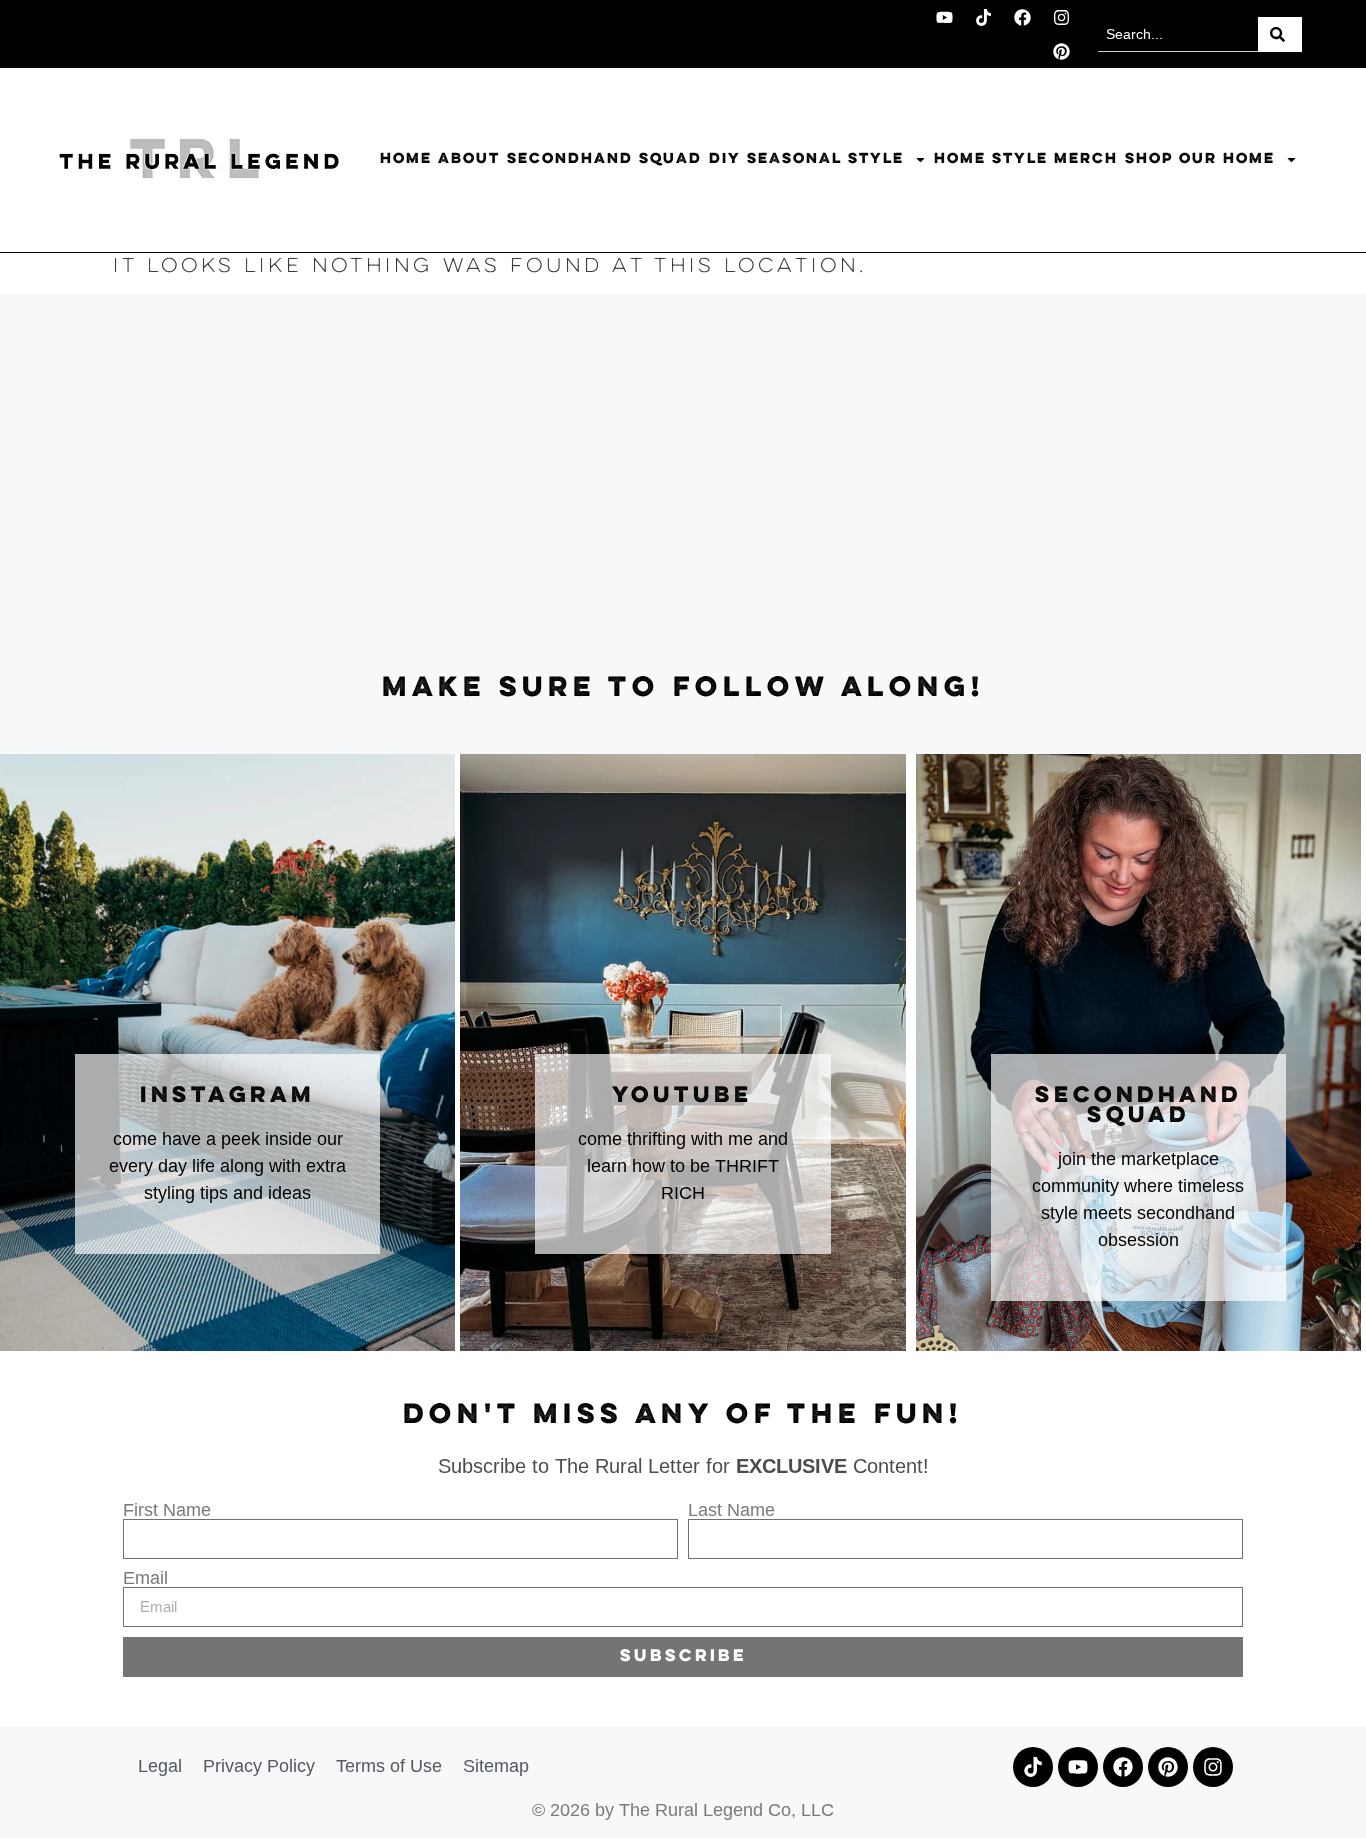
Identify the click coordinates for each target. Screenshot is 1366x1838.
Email (145, 1578)
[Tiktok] (983, 17)
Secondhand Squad (604, 159)
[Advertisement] (683, 484)
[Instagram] (1061, 17)
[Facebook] (1022, 17)
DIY (725, 159)
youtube (682, 1096)
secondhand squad (1138, 1106)
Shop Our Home (1200, 159)
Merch (1086, 159)
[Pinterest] (1061, 51)
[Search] (1280, 34)
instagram (227, 1096)
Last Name (731, 1510)
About (469, 159)
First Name (167, 1510)
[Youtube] (944, 17)
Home (406, 159)
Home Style (991, 159)
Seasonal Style (825, 159)
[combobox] (1177, 34)
